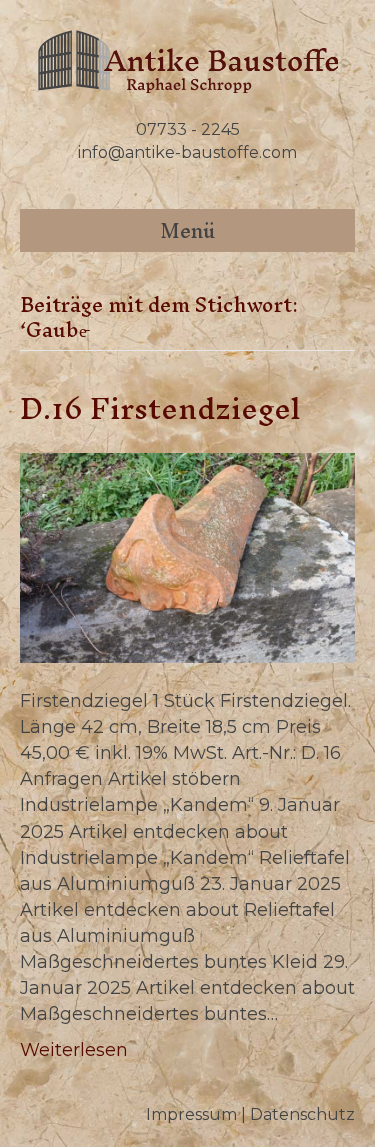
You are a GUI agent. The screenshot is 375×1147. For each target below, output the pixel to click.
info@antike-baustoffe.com (187, 152)
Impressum (191, 1114)
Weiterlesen (74, 1050)
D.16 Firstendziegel (160, 408)
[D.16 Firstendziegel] (187, 557)
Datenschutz (302, 1114)
